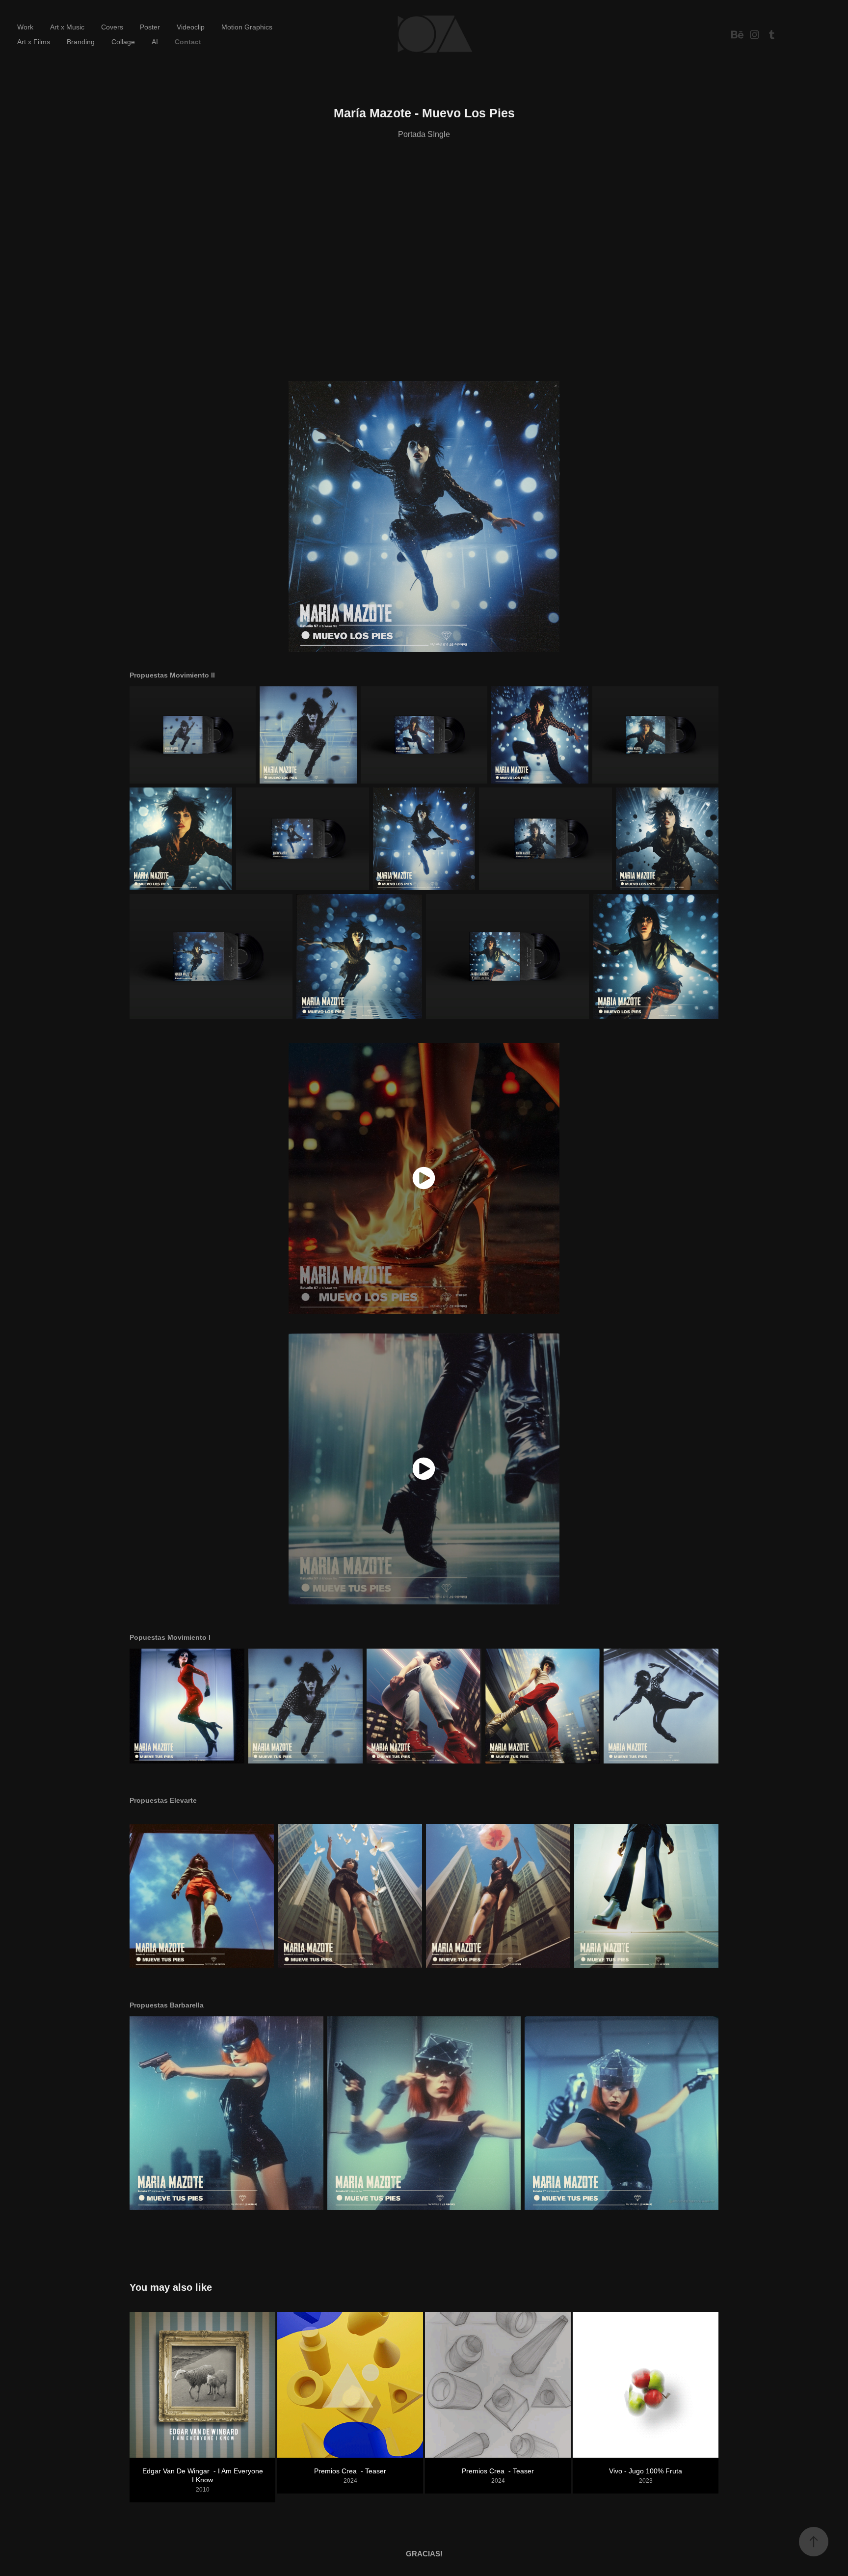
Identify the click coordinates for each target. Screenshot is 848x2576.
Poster (150, 27)
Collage (123, 42)
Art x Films (34, 42)
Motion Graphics (247, 27)
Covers (112, 27)
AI (155, 42)
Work (25, 27)
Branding (81, 42)
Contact (188, 42)
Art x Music (67, 27)
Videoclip (191, 27)
